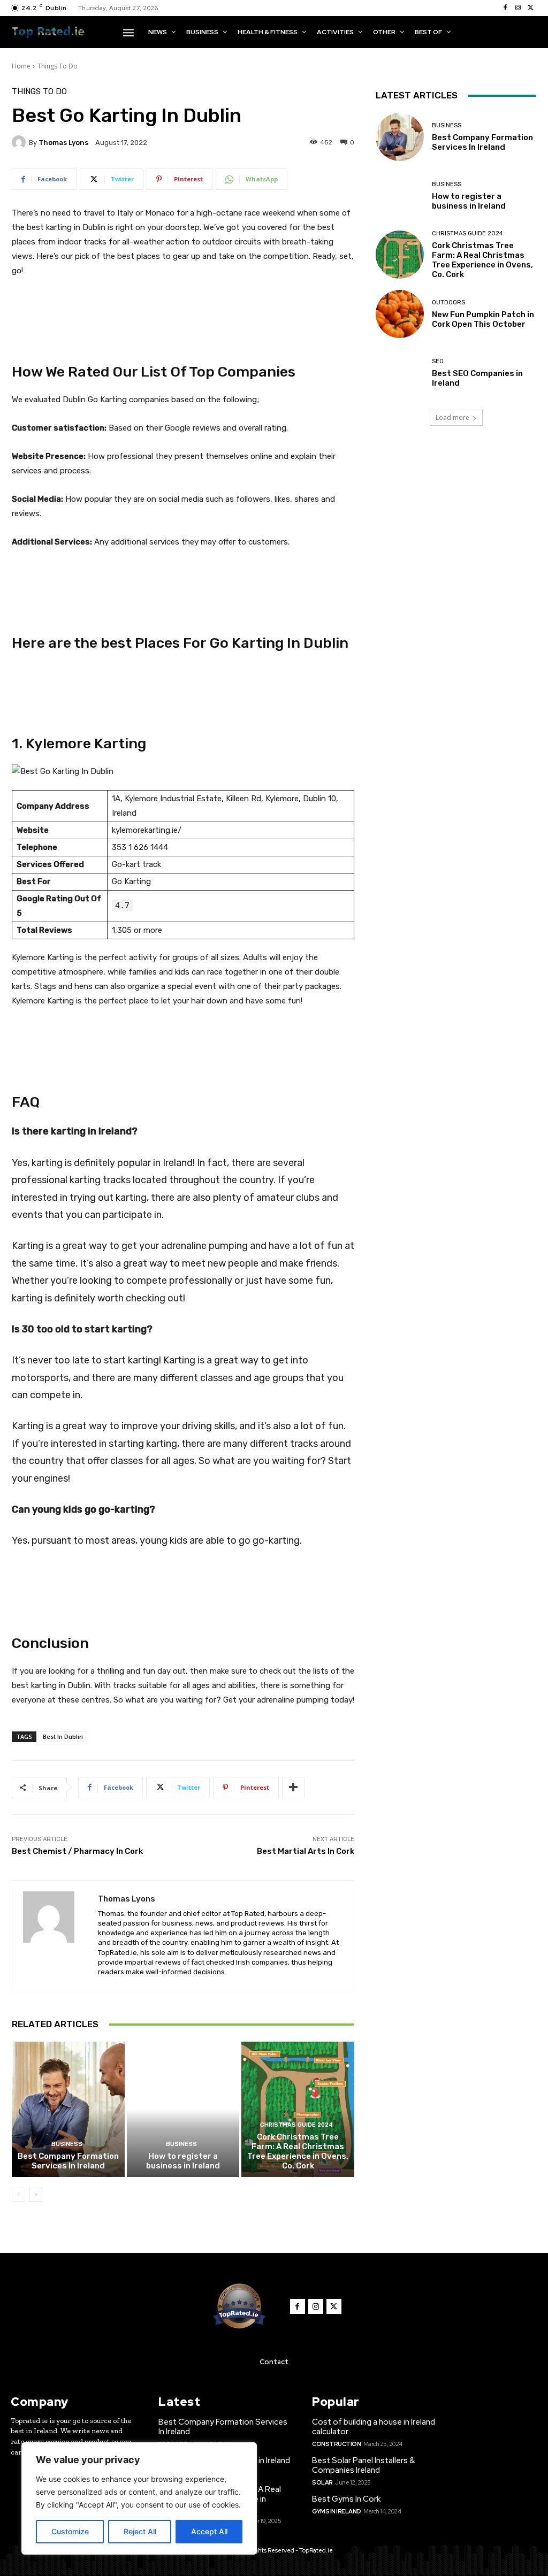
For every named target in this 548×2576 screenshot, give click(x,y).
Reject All (140, 2531)
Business (67, 2144)
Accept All (209, 2531)
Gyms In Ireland (337, 2511)
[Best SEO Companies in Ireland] (400, 373)
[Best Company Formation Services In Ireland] (68, 2109)
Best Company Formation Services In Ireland (68, 2161)
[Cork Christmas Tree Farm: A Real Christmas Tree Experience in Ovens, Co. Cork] (298, 2109)
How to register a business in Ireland (183, 2161)
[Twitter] (531, 8)
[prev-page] (18, 2195)
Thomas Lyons (63, 143)
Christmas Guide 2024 (296, 2125)
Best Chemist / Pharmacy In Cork (77, 1851)
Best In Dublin (63, 1736)
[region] (139, 2498)
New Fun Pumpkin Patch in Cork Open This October (483, 319)
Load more (452, 417)
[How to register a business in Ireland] (183, 2109)
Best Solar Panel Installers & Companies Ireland (363, 2465)
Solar (322, 2482)
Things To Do (58, 66)
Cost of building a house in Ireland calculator (374, 2427)
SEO (438, 361)
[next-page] (36, 2195)
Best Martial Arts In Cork (306, 1851)
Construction (336, 2444)
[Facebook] (505, 8)
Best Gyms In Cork (346, 2499)
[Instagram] (518, 8)
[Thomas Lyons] (20, 142)
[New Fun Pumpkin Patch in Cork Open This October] (400, 314)
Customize (70, 2531)
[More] (293, 1788)
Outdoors (448, 302)
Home (21, 66)
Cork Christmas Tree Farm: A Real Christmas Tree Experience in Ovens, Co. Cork (298, 2151)
